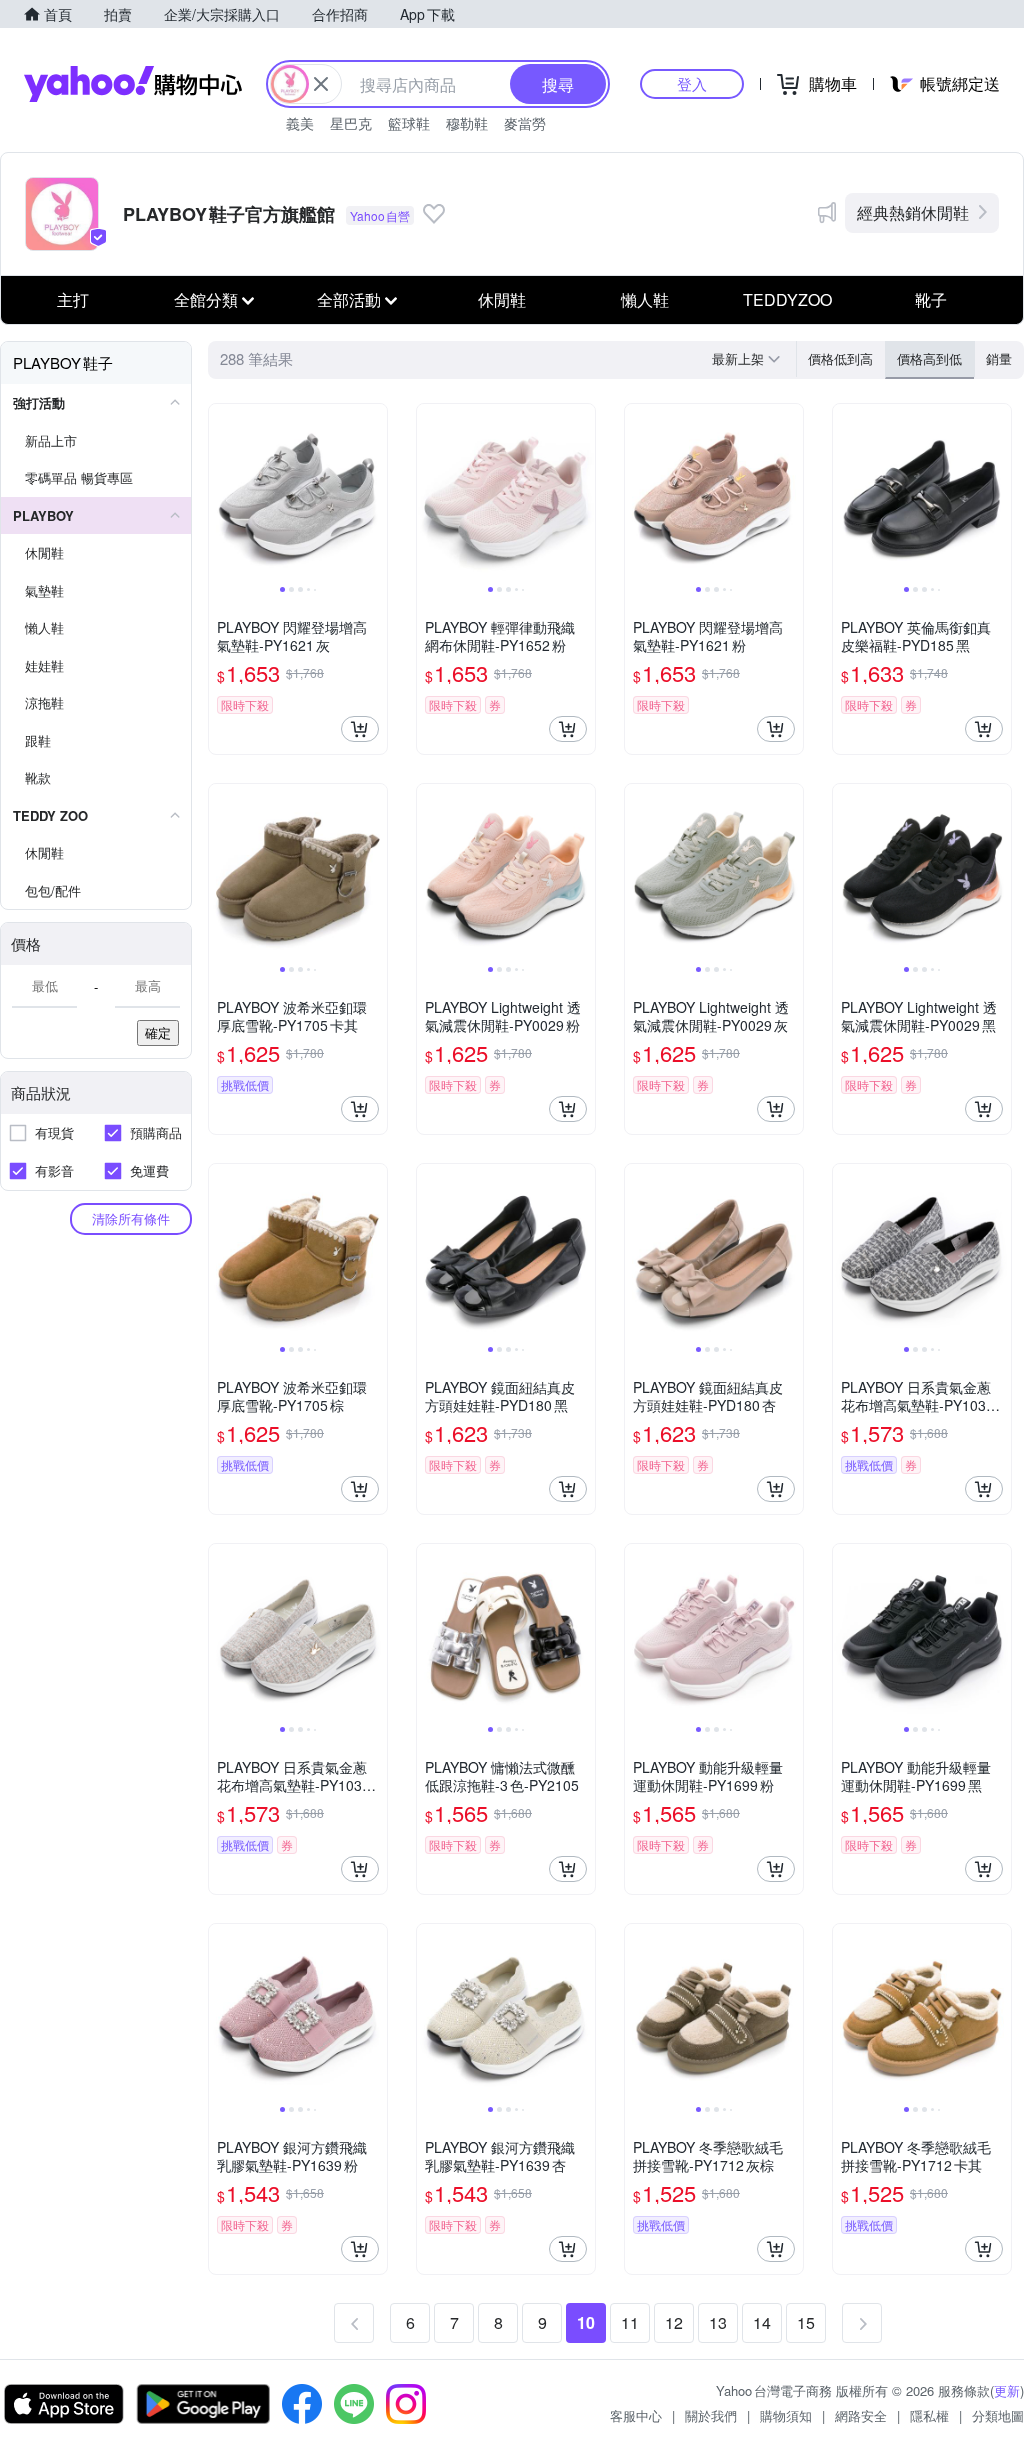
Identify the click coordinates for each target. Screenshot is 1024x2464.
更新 (1007, 2390)
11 (630, 2322)
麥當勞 (525, 123)
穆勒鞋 (467, 123)
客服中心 (636, 2415)
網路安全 (861, 2415)
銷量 (999, 358)
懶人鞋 (645, 299)
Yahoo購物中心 (133, 84)
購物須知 (786, 2415)
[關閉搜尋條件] (321, 84)
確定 (158, 1032)
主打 (73, 299)
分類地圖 (998, 2415)
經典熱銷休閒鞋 (913, 212)
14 (762, 2322)
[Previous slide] (222, 493)
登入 (692, 83)
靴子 (931, 299)
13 (718, 2322)
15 (806, 2322)
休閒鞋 (502, 299)
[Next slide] (374, 493)
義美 (300, 123)
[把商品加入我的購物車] (360, 729)
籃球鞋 (409, 123)
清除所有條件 (131, 1218)
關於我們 (711, 2415)
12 (674, 2322)
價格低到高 (840, 358)
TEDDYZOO (787, 299)
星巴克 (351, 123)
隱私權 (929, 2415)
